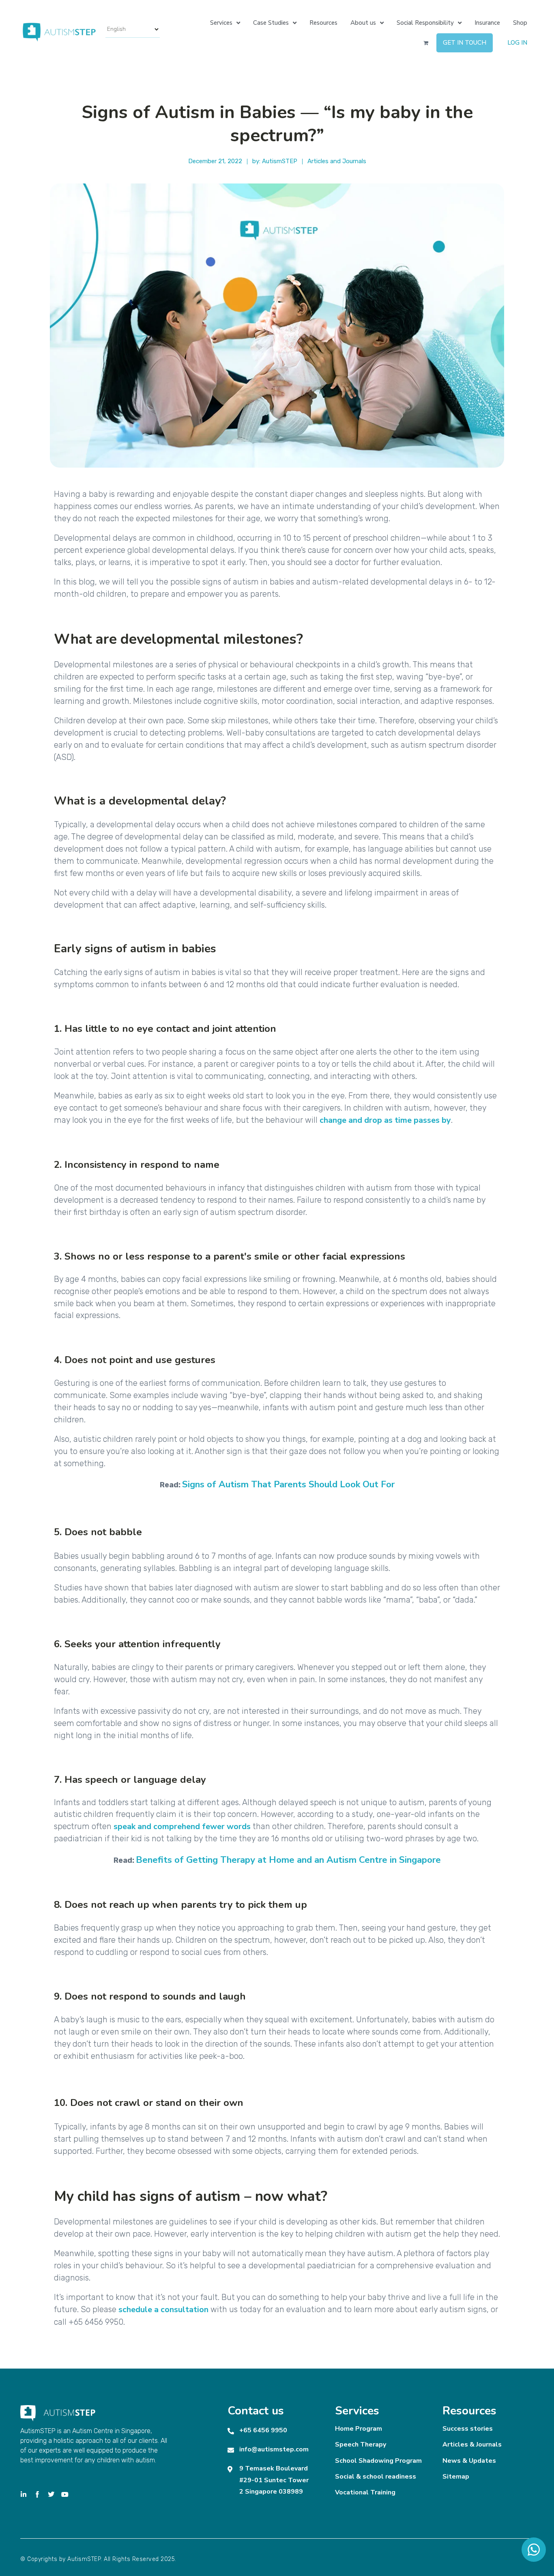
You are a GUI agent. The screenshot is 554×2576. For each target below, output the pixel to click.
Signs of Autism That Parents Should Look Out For (288, 1484)
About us (363, 23)
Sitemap (456, 2477)
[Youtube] (65, 2494)
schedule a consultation (163, 2310)
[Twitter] (51, 2494)
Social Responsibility (425, 23)
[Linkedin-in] (24, 2494)
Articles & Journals (472, 2444)
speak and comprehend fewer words (182, 1826)
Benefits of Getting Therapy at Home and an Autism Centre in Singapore (288, 1860)
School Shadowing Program (378, 2461)
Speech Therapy (361, 2444)
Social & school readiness (376, 2477)
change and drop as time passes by (385, 1120)
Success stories (468, 2429)
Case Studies (271, 23)
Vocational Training (365, 2492)
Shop (520, 23)
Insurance (487, 23)
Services (221, 23)
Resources (323, 23)
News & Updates (469, 2461)
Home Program (359, 2429)
